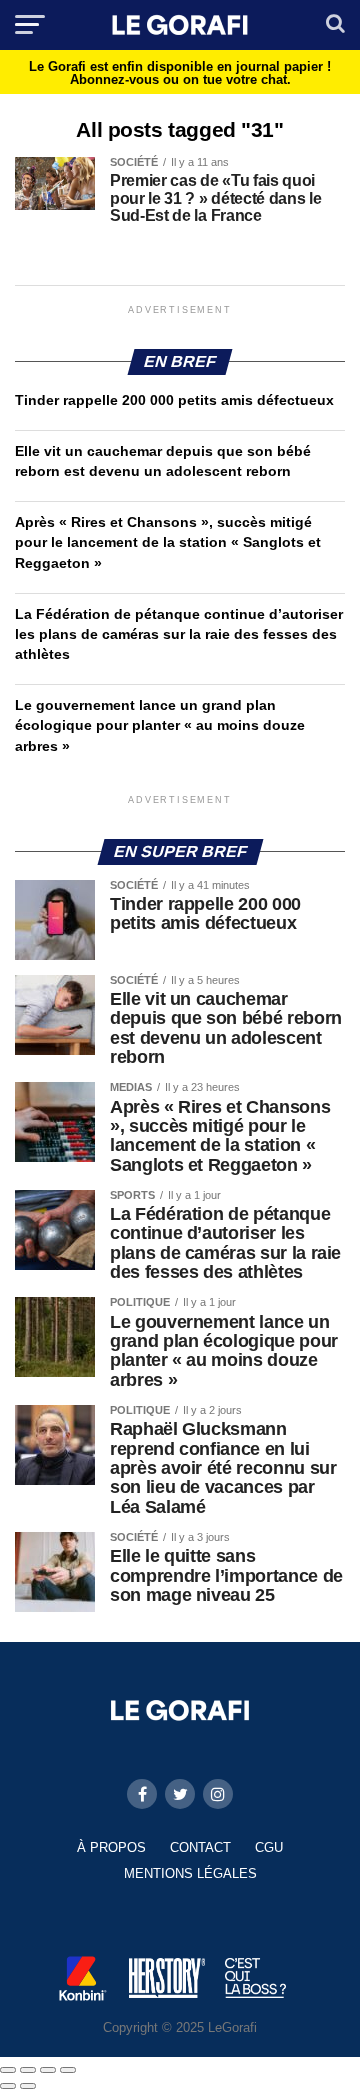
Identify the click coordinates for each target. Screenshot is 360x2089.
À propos (111, 1847)
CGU (269, 1847)
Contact (200, 1847)
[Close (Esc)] (8, 2070)
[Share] (28, 2070)
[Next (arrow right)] (28, 2086)
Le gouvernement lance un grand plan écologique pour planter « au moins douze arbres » (160, 725)
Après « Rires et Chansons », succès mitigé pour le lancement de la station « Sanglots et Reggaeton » (168, 542)
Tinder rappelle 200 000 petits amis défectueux (174, 400)
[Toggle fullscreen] (48, 2070)
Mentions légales (190, 1873)
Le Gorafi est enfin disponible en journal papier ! (180, 73)
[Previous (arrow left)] (8, 2086)
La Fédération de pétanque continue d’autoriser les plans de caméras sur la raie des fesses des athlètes (179, 634)
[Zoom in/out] (68, 2070)
